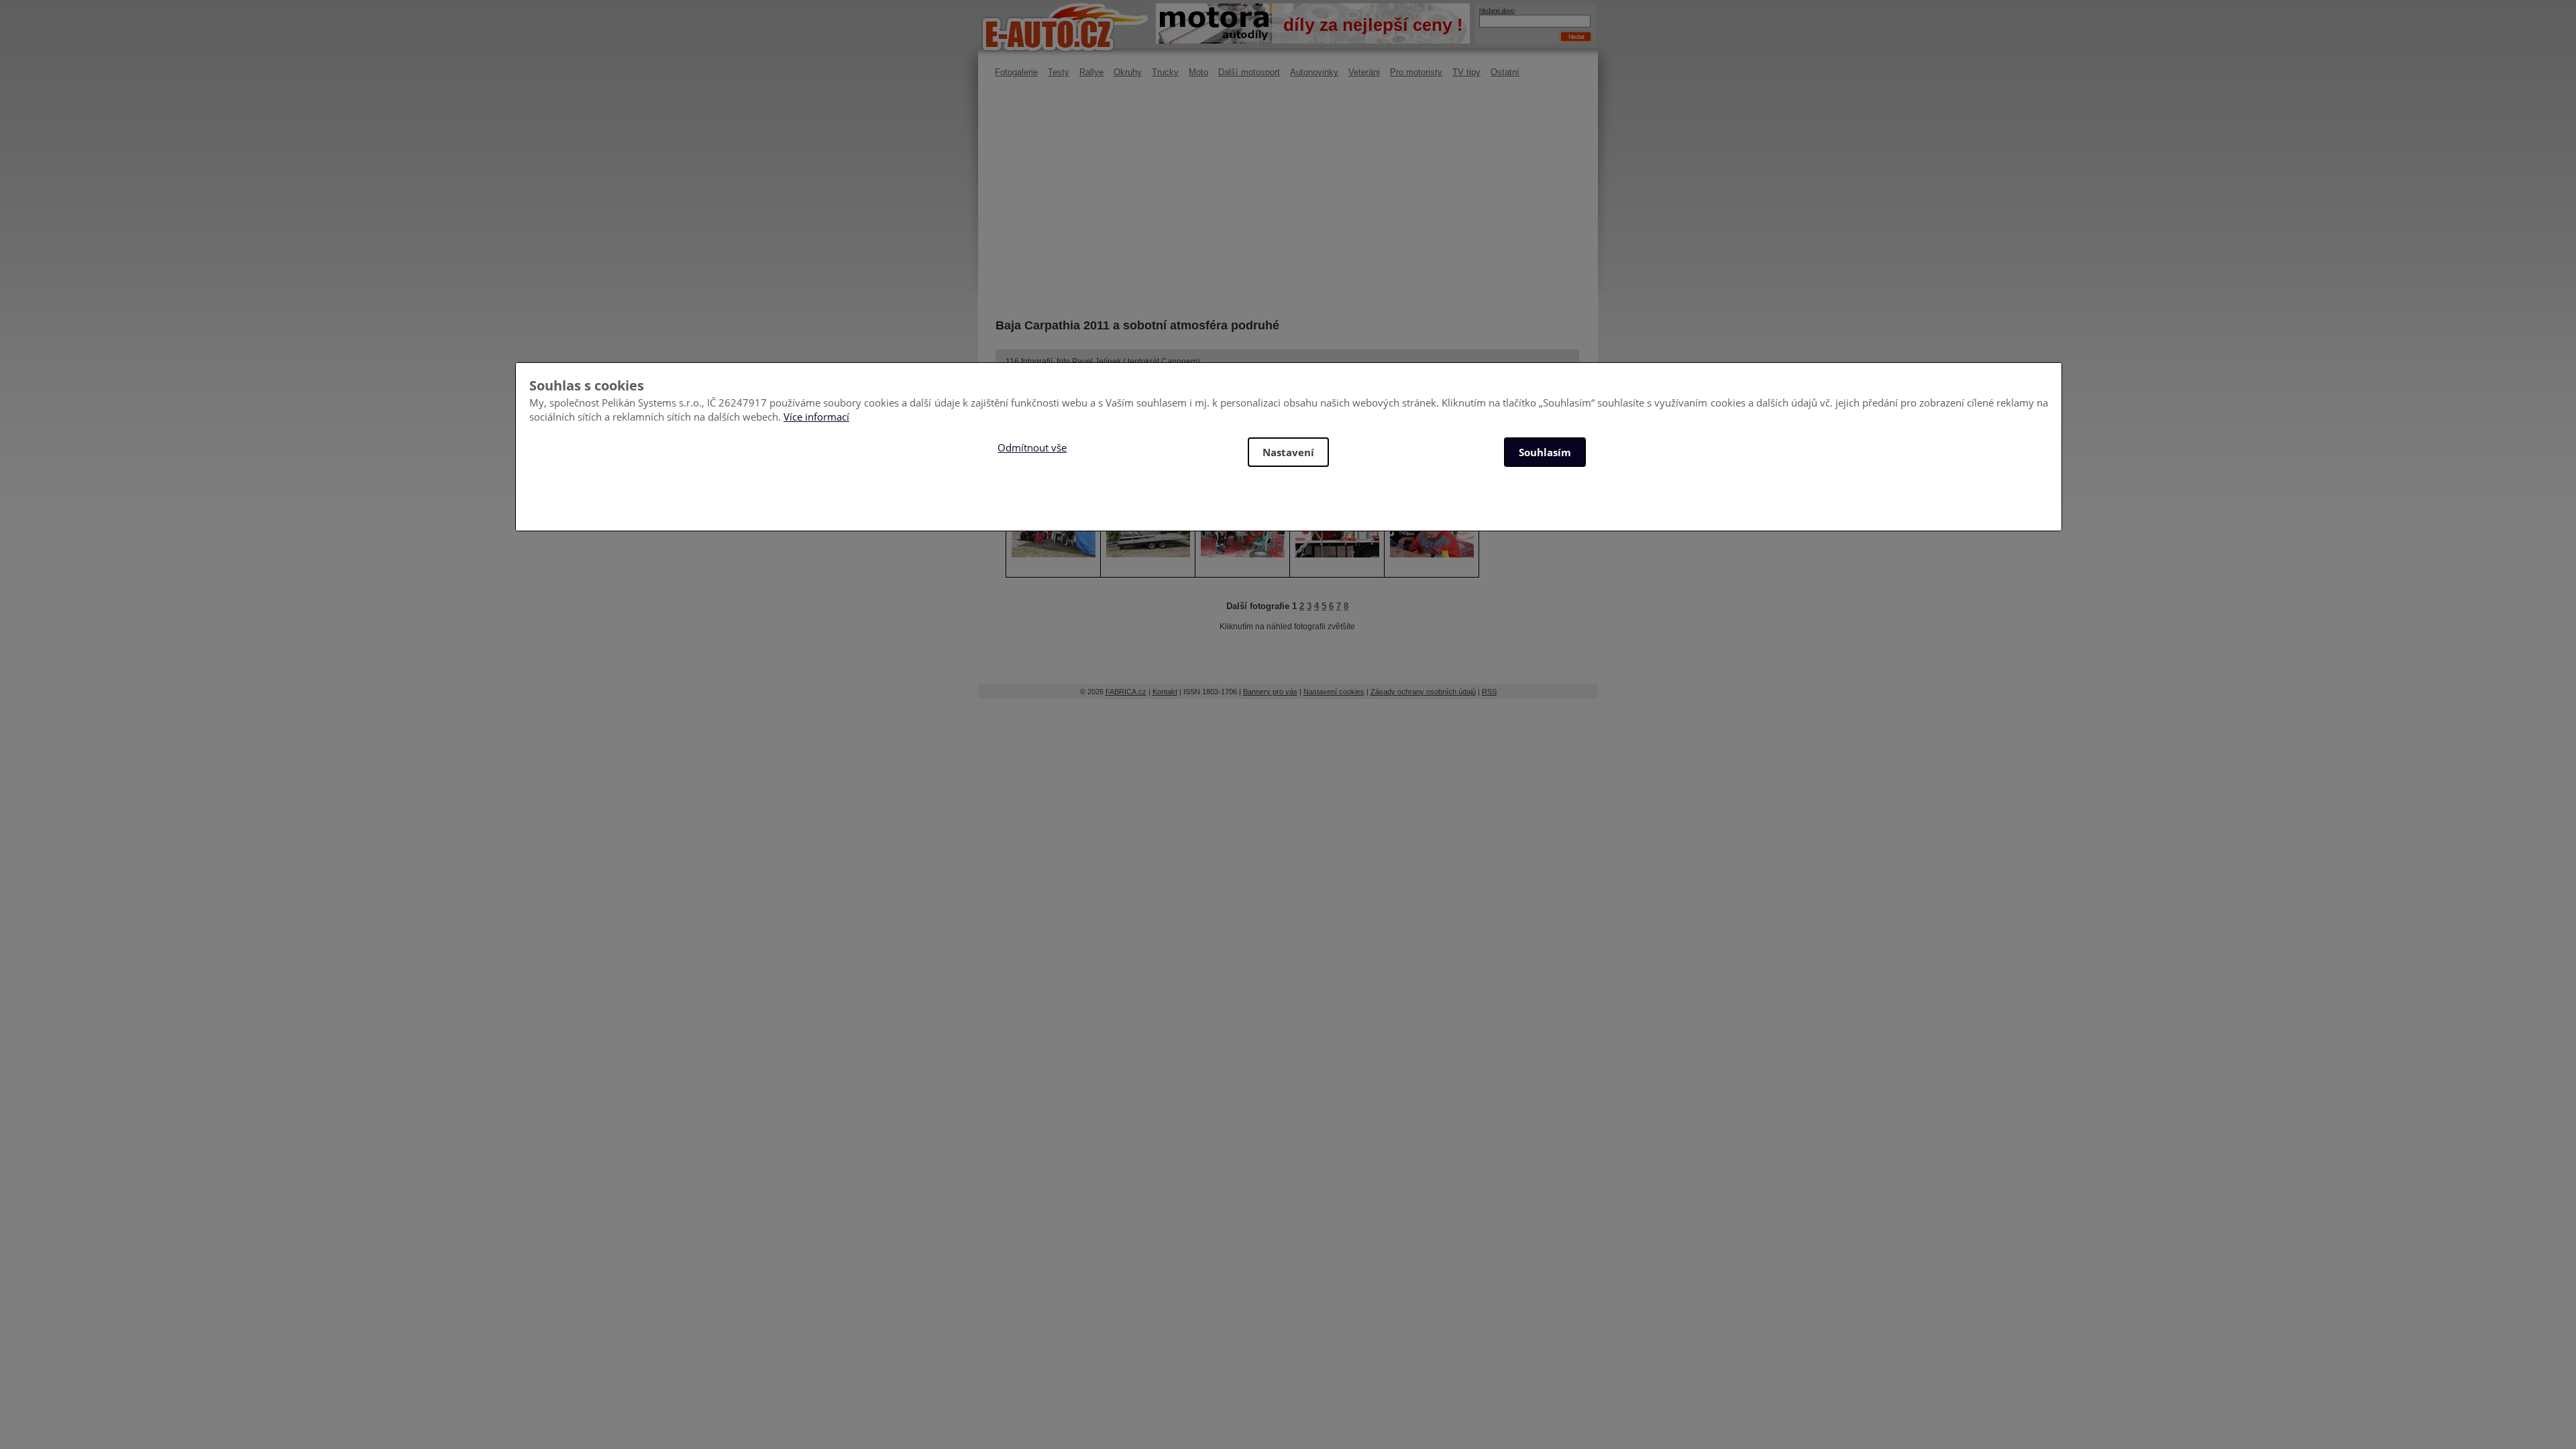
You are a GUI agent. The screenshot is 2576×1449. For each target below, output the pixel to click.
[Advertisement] (1287, 198)
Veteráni (1364, 72)
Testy (1059, 72)
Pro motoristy (1416, 72)
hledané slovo (1497, 10)
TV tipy (1466, 72)
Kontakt (1165, 692)
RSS (1489, 692)
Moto (1198, 72)
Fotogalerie (1016, 72)
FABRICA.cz (1126, 692)
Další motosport (1249, 72)
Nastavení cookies (1334, 692)
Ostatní (1505, 72)
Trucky (1165, 72)
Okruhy (1128, 72)
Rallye (1091, 72)
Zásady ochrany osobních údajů (1423, 692)
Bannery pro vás (1270, 692)
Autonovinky (1314, 72)
